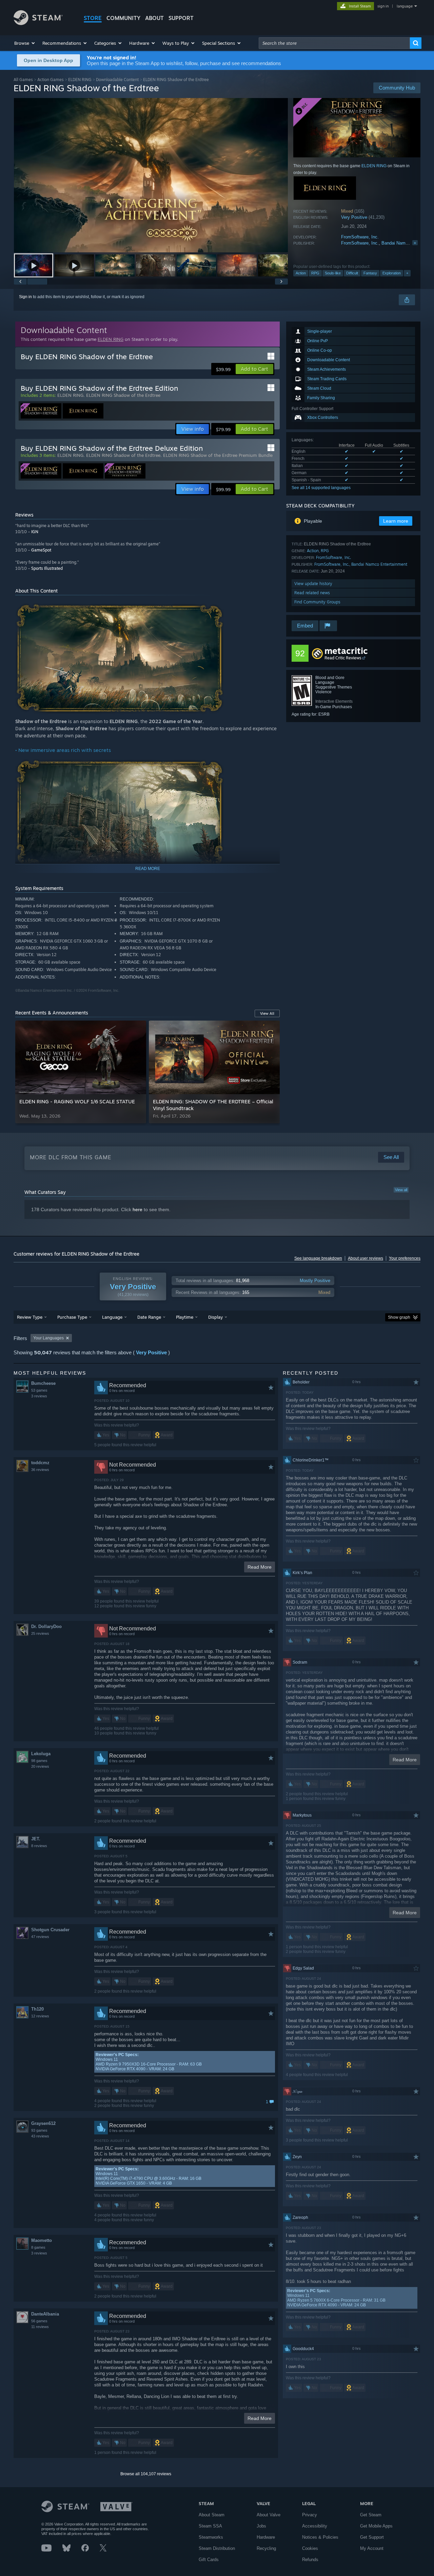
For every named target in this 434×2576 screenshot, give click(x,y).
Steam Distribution (217, 2548)
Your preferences (405, 1258)
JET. (36, 1839)
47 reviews (40, 1937)
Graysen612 (43, 2123)
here (137, 1209)
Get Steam (371, 2515)
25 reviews (40, 1633)
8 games (38, 2247)
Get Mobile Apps (376, 2526)
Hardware (266, 2537)
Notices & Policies (320, 2537)
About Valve (269, 2515)
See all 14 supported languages (321, 488)
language (405, 6)
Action (301, 273)
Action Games (51, 80)
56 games (39, 2321)
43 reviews (40, 2136)
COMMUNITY (123, 18)
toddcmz (40, 1463)
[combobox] (334, 43)
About (154, 18)
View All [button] (267, 1013)
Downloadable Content (117, 80)
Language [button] (112, 1317)
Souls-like (333, 273)
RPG (315, 273)
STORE (93, 18)
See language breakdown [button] (318, 1258)
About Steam (212, 2515)
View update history (313, 584)
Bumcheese (43, 1383)
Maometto (42, 2240)
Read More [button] (260, 1567)
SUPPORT (181, 18)
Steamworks (211, 2537)
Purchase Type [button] (72, 1317)
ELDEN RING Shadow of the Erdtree (123, 395)
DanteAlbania (45, 2314)
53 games (39, 1390)
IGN (35, 532)
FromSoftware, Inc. (360, 237)
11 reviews (40, 2327)
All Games (23, 80)
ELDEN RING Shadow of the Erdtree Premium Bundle (218, 455)
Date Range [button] (149, 1317)
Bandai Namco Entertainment (379, 564)
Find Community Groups (317, 602)
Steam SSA (210, 2526)
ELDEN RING (80, 80)
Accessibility (315, 2526)
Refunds (310, 2560)
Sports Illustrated (47, 568)
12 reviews (40, 2016)
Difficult (352, 273)
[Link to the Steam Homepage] (38, 23)
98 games (39, 1761)
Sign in (25, 297)
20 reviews (40, 1766)
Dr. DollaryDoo (46, 1626)
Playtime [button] (185, 1317)
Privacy (310, 2515)
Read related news (312, 593)
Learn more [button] (396, 521)
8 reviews (39, 1846)
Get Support (372, 2537)
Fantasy (370, 273)
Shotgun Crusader (50, 1930)
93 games (39, 2130)
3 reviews (39, 1396)
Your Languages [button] (48, 1338)
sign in (383, 6)
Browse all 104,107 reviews (146, 2474)
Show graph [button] (399, 1317)
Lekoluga (41, 1754)
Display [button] (215, 1317)
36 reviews (40, 1470)
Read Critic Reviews (343, 658)
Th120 (37, 2009)
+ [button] (407, 273)
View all (401, 1190)
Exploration (392, 273)
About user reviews (366, 1258)
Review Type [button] (30, 1317)
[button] (25, 43)
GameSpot (41, 550)
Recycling (266, 2548)
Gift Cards (209, 2560)
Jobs (261, 2526)
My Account (372, 2548)
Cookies (310, 2548)
